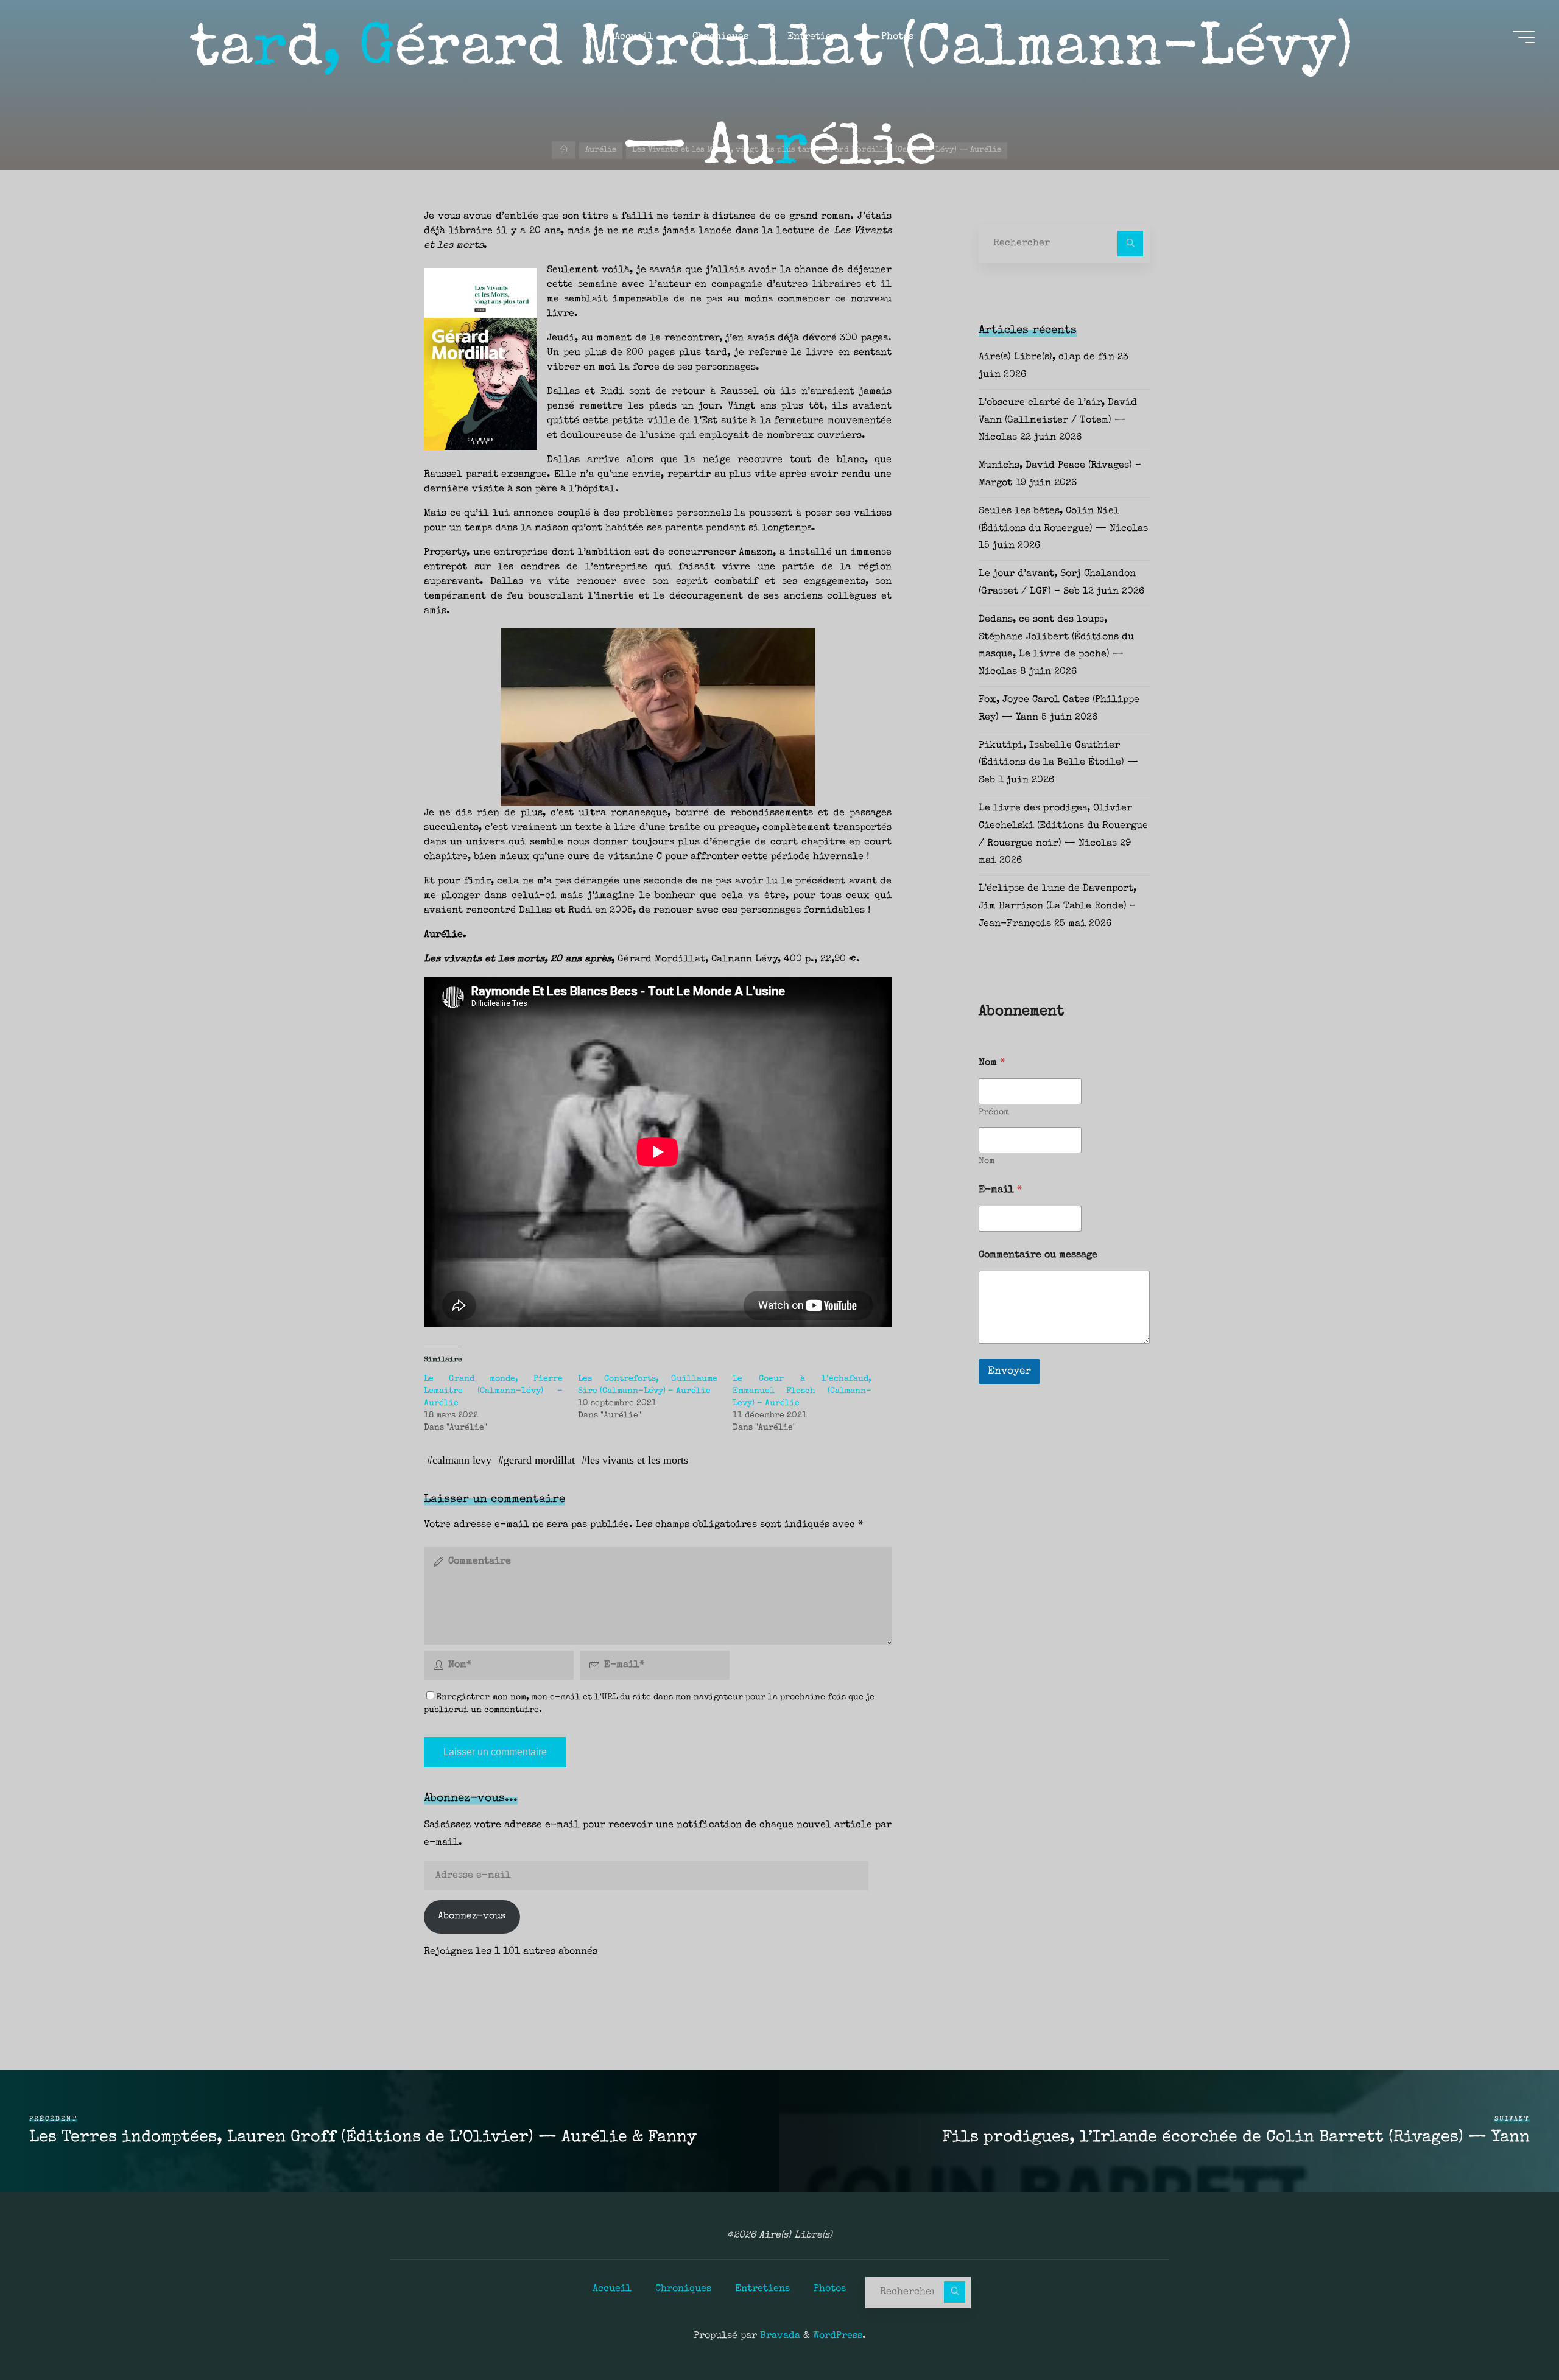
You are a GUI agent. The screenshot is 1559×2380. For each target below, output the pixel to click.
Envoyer (1009, 1371)
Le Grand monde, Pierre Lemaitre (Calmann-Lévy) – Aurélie (493, 1391)
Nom (987, 1161)
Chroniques (683, 2289)
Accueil (612, 2289)
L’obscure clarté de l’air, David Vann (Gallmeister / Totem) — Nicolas (1058, 421)
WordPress (838, 2336)
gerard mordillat (539, 1460)
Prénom (994, 1112)
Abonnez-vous (472, 1917)
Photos (830, 2289)
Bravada (779, 2336)
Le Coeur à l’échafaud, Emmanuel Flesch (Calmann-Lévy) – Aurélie (802, 1391)
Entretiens (762, 2289)
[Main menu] (1524, 37)
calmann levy (462, 1460)
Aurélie (601, 150)
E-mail (1000, 1190)
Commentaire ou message (1038, 1255)
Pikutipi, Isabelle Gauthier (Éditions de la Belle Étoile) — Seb (1058, 763)
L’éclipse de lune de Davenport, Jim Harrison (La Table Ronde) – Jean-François (1058, 907)
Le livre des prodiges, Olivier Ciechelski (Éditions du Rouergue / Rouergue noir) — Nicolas (1063, 826)
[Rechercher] (1130, 244)
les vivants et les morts (638, 1460)
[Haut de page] (1511, 2333)
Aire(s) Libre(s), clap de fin (1047, 357)
